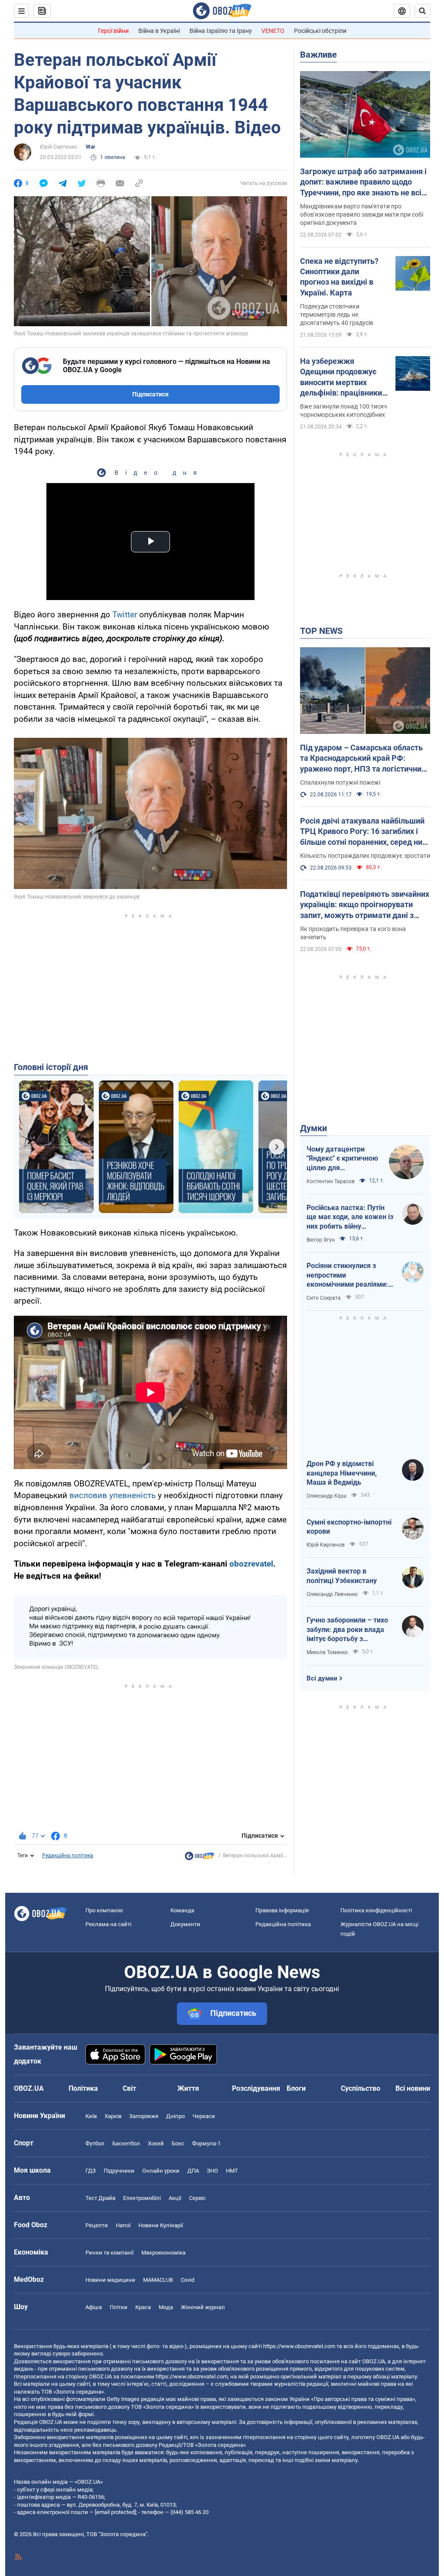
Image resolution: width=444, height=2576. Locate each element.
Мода (166, 2307)
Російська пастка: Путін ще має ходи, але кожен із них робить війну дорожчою (350, 1217)
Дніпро (175, 2116)
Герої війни (113, 31)
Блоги (296, 2088)
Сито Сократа (324, 1298)
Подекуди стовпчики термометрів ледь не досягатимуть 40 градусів (337, 315)
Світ (129, 2088)
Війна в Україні (159, 31)
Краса (143, 2307)
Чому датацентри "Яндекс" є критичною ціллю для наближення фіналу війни (342, 1159)
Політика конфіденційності (376, 1910)
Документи (185, 1924)
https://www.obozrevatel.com (299, 2346)
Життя (188, 2088)
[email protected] (115, 2512)
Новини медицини (110, 2280)
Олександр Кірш (326, 1496)
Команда (182, 1910)
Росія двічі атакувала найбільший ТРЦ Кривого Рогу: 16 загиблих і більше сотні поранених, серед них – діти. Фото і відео (363, 832)
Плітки (119, 2307)
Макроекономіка (163, 2253)
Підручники (119, 2171)
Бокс (178, 2143)
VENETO (273, 31)
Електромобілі (142, 2198)
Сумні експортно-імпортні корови (349, 1527)
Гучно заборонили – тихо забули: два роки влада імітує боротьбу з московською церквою (347, 1630)
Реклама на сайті (108, 1924)
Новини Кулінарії (161, 2225)
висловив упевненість (113, 1495)
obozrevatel (251, 1564)
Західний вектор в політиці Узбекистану (342, 1576)
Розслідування (256, 2088)
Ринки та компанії (109, 2253)
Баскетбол (126, 2143)
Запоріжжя (144, 2116)
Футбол (95, 2143)
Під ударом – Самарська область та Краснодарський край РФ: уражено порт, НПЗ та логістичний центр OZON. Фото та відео (363, 759)
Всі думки (322, 1678)
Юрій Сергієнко (59, 147)
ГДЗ (91, 2171)
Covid (188, 2280)
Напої (123, 2225)
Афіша (94, 2307)
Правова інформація (282, 1910)
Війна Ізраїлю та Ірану (221, 31)
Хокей (156, 2143)
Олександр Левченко (332, 1594)
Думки (313, 1128)
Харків (113, 2116)
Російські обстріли (320, 31)
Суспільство (361, 2088)
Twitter (125, 615)
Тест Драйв (100, 2198)
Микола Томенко (327, 1652)
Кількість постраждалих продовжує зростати (365, 856)
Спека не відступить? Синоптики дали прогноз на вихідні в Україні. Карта (339, 277)
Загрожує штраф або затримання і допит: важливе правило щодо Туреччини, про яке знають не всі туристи (363, 182)
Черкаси (204, 2116)
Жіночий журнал (203, 2307)
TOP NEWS (321, 631)
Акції (175, 2198)
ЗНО (212, 2171)
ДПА (193, 2171)
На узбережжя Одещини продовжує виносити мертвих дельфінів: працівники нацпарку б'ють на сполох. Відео (341, 377)
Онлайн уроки (161, 2171)
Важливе (318, 55)
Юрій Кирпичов (326, 1545)
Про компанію (104, 1910)
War (90, 147)
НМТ (232, 2171)
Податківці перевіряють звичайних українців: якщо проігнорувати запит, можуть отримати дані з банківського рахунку (365, 905)
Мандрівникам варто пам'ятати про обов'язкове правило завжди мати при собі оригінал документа (362, 214)
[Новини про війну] (199, 1858)
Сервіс (198, 2198)
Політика (83, 2088)
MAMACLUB (158, 2280)
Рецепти (97, 2225)
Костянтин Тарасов (331, 1181)
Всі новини (413, 2088)
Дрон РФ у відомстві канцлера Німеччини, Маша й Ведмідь (342, 1473)
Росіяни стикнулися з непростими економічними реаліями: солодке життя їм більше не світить (348, 1275)
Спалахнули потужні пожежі (340, 782)
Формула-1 (206, 2143)
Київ (91, 2116)
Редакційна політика (68, 1856)
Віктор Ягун (321, 1240)
